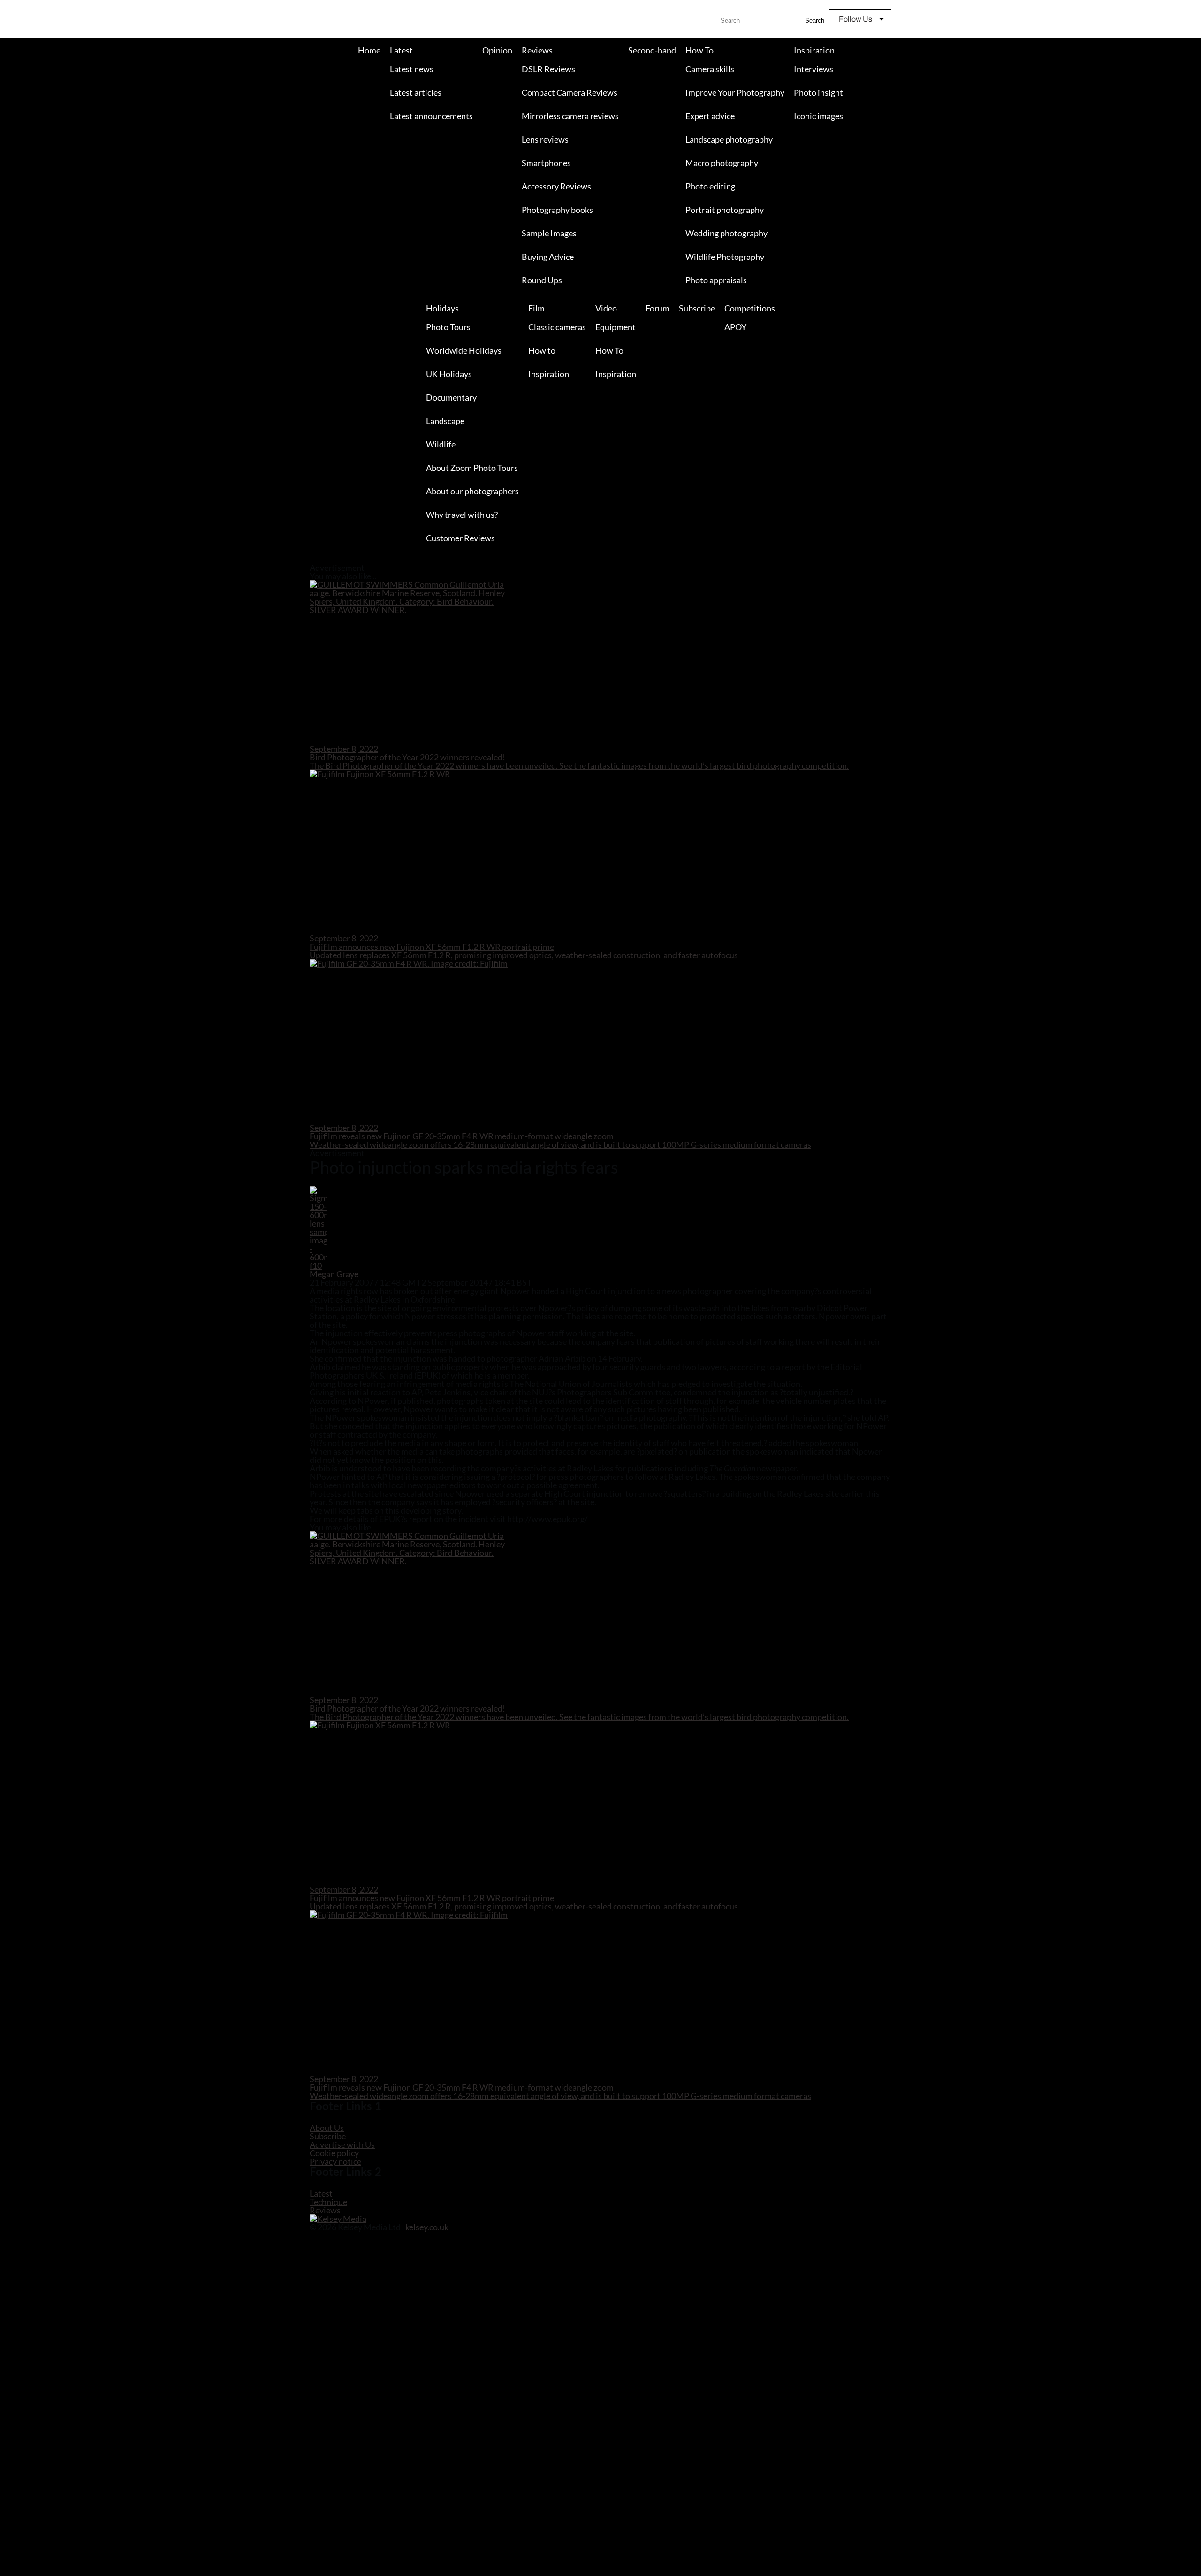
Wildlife (441, 444)
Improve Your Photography (735, 92)
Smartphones (546, 163)
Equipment (616, 327)
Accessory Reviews (556, 186)
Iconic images (818, 116)
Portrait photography (725, 210)
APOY (735, 327)
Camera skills (710, 69)
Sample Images (549, 233)
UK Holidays (449, 374)
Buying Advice (548, 257)
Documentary (451, 397)
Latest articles (416, 92)
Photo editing (710, 186)
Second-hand (652, 50)
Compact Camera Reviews (570, 92)
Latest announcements (431, 116)
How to (542, 350)
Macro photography (722, 163)
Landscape (445, 421)
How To (699, 50)
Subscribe (697, 308)
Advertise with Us (342, 2144)
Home (369, 50)
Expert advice (710, 116)
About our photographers (472, 491)
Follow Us (855, 19)
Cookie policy (334, 2153)
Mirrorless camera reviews (570, 116)
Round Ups (542, 280)
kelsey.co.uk (427, 2227)
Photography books (557, 210)
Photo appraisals (716, 280)
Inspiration (814, 50)
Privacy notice (335, 2161)
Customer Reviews (460, 538)
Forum (658, 308)
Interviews (813, 69)
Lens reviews (545, 139)
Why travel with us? (462, 515)
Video (606, 308)
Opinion (497, 50)
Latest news (412, 69)
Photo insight (818, 92)
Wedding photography (726, 233)
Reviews (537, 50)
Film (536, 308)
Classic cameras (557, 327)
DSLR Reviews (548, 69)
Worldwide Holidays (464, 350)
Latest (401, 50)
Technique (328, 2202)
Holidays (442, 308)
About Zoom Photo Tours (472, 468)
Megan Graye (334, 1274)
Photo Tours (448, 327)
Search (815, 20)
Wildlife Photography (725, 257)
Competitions (750, 308)
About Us (327, 2128)
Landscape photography (729, 139)
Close (8, 560)
